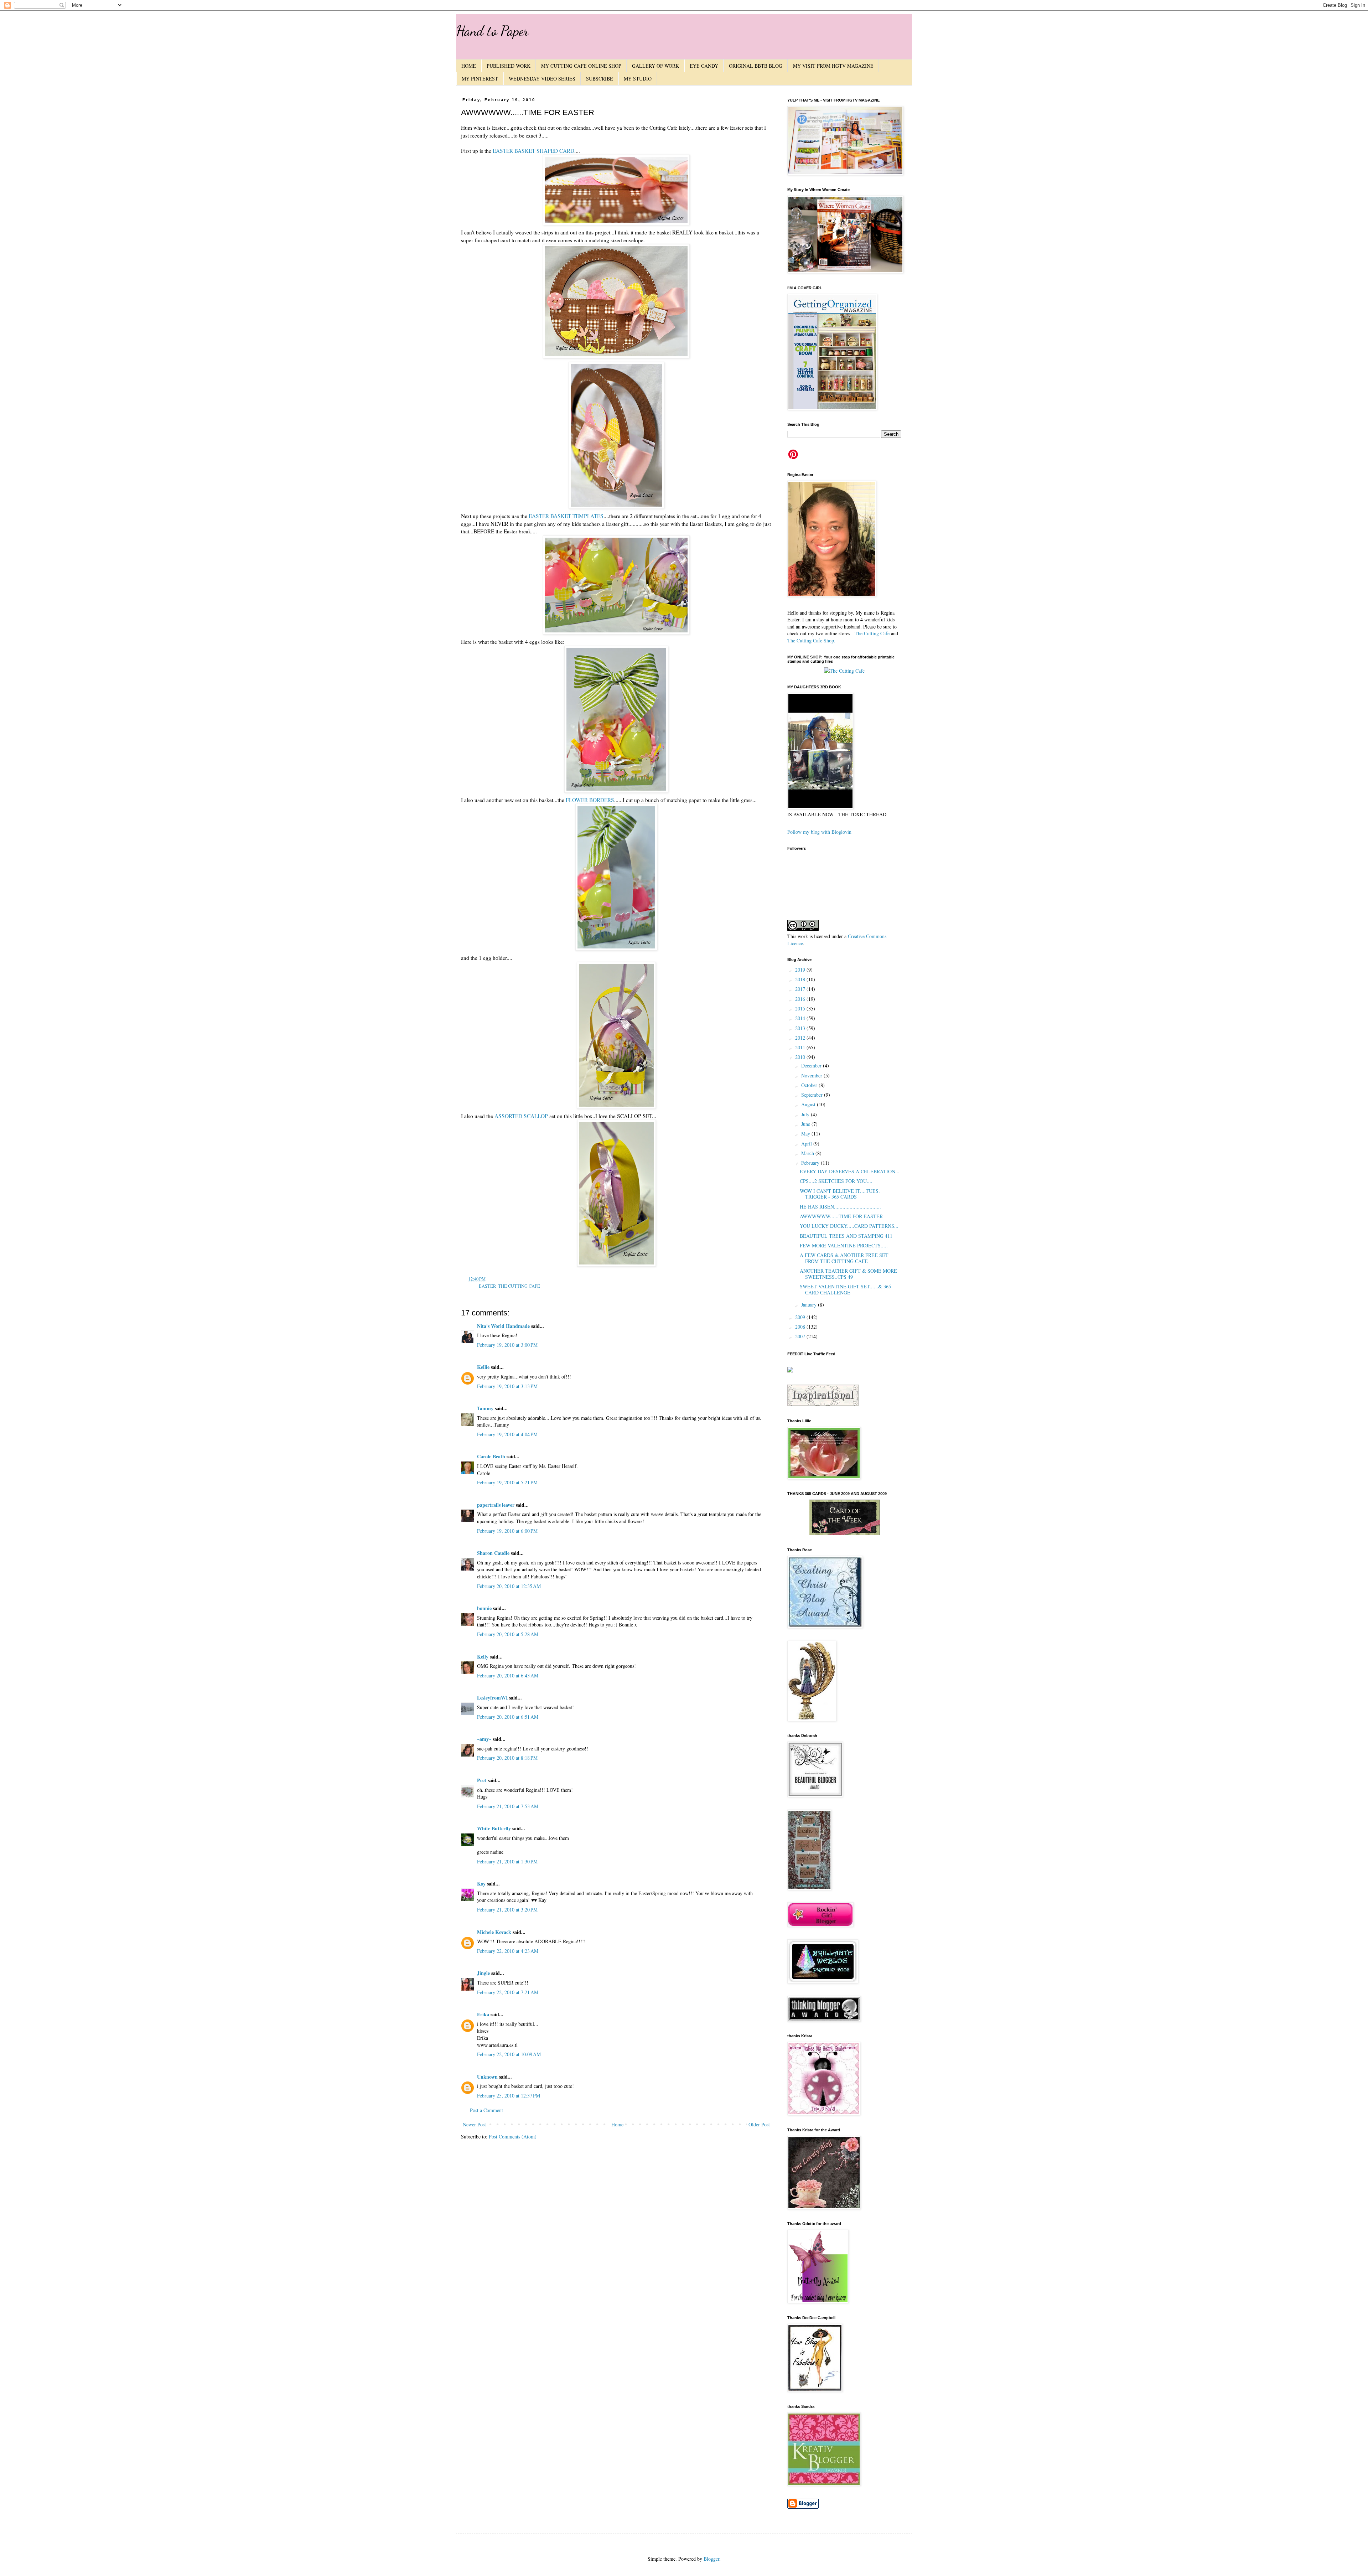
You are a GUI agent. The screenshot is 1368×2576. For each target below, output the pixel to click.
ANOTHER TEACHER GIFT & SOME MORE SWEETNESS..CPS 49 (848, 1274)
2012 (801, 1038)
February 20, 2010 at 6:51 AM (508, 1717)
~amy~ (484, 1739)
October (810, 1085)
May (806, 1134)
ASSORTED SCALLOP (521, 1116)
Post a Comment (486, 2110)
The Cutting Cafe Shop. (811, 640)
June (806, 1124)
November (812, 1075)
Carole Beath (491, 1456)
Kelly (483, 1657)
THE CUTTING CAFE (519, 1286)
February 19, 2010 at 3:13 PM (507, 1386)
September (813, 1095)
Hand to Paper (492, 31)
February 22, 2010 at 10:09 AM (509, 2054)
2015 (801, 1008)
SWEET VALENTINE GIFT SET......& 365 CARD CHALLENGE (845, 1289)
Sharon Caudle (493, 1553)
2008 (801, 1327)
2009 (801, 1317)
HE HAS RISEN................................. (840, 1207)
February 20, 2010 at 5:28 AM (508, 1634)
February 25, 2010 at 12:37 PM (509, 2096)
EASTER (487, 1286)
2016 (801, 999)
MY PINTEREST (480, 79)
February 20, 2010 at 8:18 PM (507, 1758)
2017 (801, 989)
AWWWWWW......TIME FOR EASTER (841, 1216)
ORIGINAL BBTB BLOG (756, 66)
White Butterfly (494, 1828)
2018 (801, 979)
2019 (801, 970)
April (807, 1144)
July (806, 1114)
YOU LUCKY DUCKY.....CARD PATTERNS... (849, 1226)
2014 (801, 1018)
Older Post (759, 2124)
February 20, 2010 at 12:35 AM (509, 1586)
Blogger (711, 2559)
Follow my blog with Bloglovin (819, 832)
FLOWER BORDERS (590, 800)
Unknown (487, 2077)
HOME (469, 66)
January (810, 1305)
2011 (801, 1047)
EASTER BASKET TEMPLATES (566, 516)
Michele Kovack (494, 1932)
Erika (483, 2014)
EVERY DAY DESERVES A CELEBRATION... (850, 1171)
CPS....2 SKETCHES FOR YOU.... (836, 1181)
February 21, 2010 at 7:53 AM (508, 1806)
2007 (801, 1336)
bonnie (484, 1608)
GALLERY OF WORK (655, 66)
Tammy (485, 1408)
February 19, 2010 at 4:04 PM (507, 1434)
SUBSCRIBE (600, 79)
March (808, 1153)
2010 (801, 1057)
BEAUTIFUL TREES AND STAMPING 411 (846, 1236)
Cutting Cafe (877, 633)
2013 (801, 1028)
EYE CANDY (704, 66)
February (811, 1163)
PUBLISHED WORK (509, 66)
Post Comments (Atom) (513, 2137)
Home (617, 2124)
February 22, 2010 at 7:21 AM (508, 1992)
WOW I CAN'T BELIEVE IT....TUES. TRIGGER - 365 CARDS (840, 1194)
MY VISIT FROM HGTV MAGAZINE (833, 66)
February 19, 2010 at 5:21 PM (507, 1482)
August (809, 1104)
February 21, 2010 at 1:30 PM (507, 1861)
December (812, 1065)
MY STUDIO (638, 79)
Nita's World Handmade (503, 1326)
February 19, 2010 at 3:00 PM (507, 1345)
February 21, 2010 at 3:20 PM (507, 1910)
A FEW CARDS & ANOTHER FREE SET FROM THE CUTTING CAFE (844, 1258)
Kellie (483, 1367)
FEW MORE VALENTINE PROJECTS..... (844, 1245)
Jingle (483, 1973)
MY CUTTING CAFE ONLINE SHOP (581, 66)
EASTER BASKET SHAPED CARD (533, 151)
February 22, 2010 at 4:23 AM (508, 1951)
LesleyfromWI (492, 1698)
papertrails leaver (496, 1505)
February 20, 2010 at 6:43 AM (508, 1675)
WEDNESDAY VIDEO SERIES (542, 79)
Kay (481, 1884)
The (859, 633)
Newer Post (474, 2124)
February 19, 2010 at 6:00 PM (507, 1531)
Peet (482, 1780)
